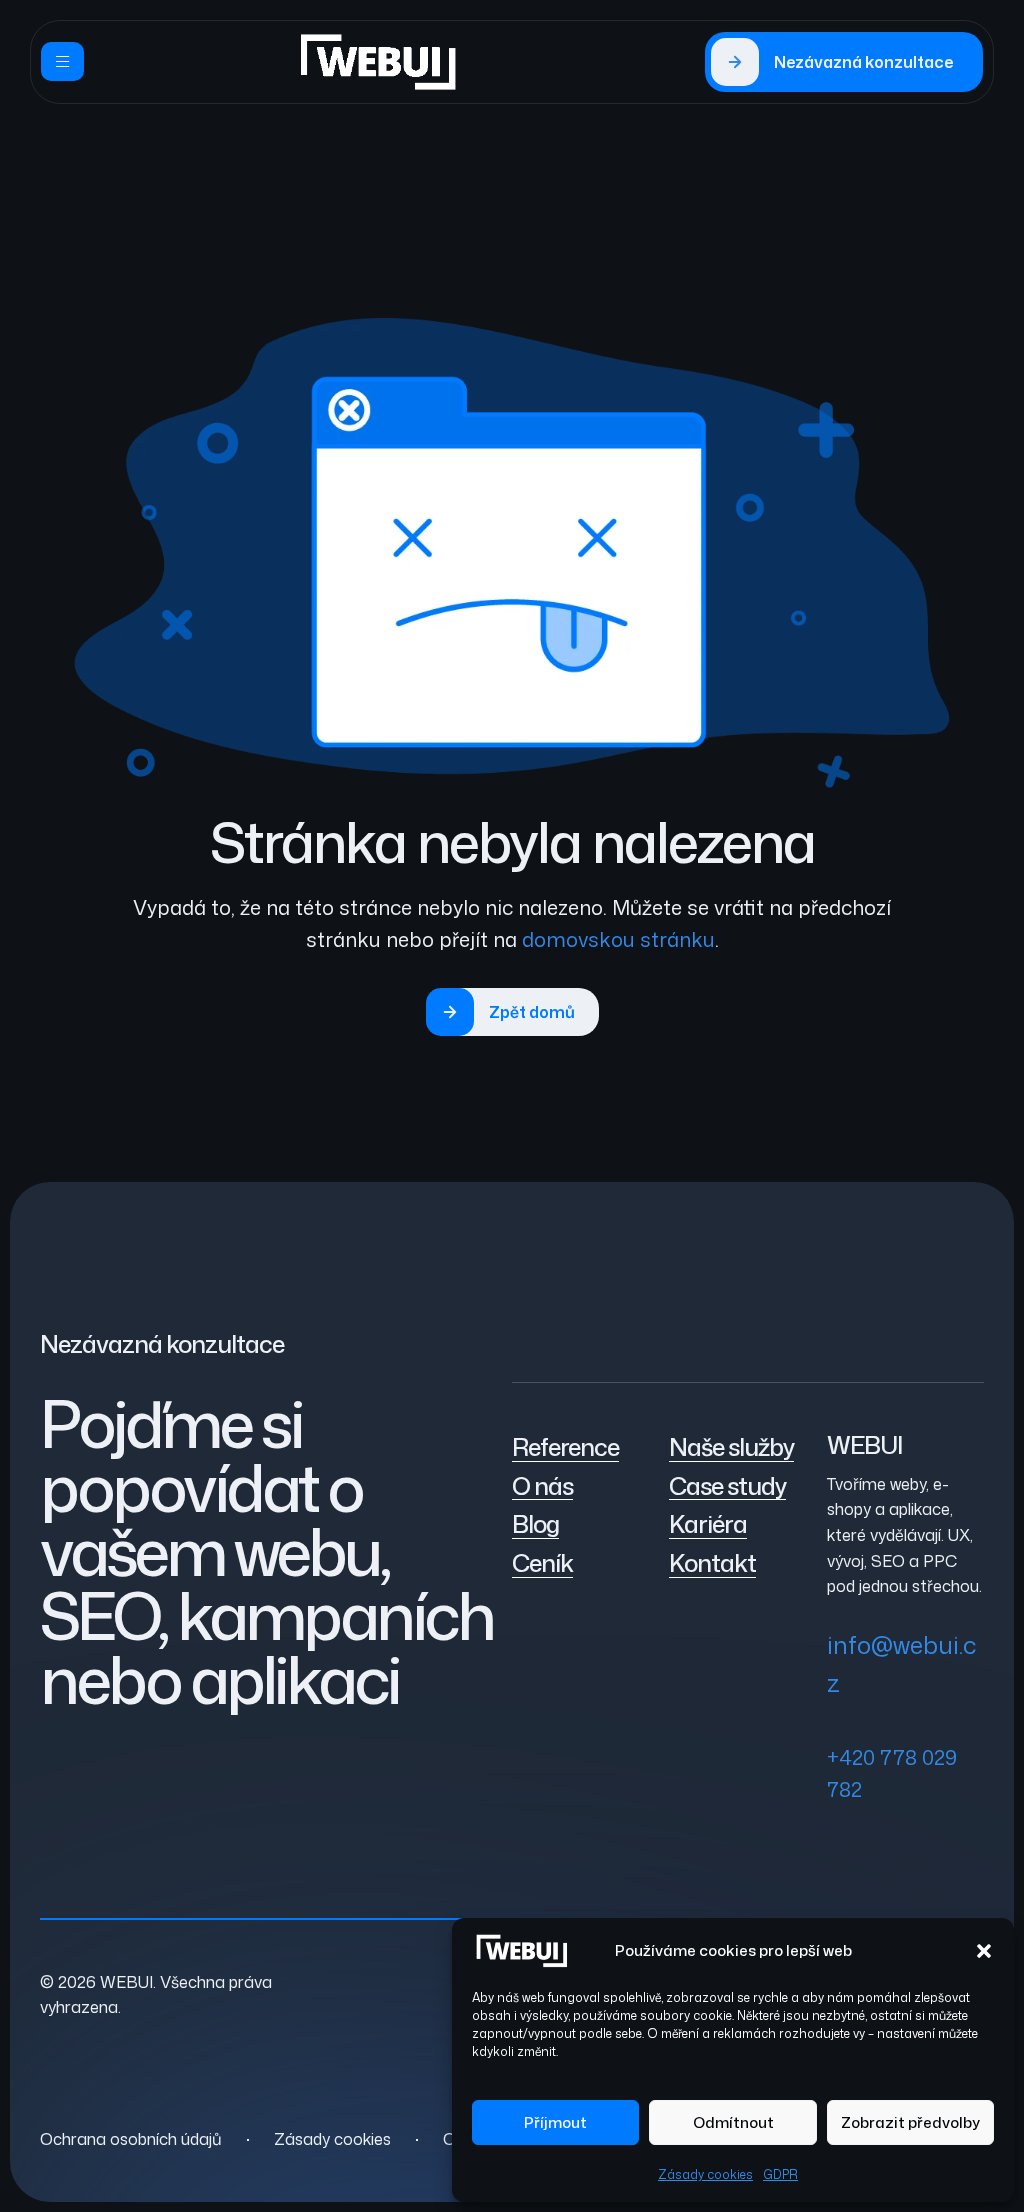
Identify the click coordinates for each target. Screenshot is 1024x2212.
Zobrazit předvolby (910, 2122)
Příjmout (555, 2122)
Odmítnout (733, 2122)
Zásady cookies (705, 2174)
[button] (984, 1951)
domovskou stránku (618, 939)
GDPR (780, 2174)
